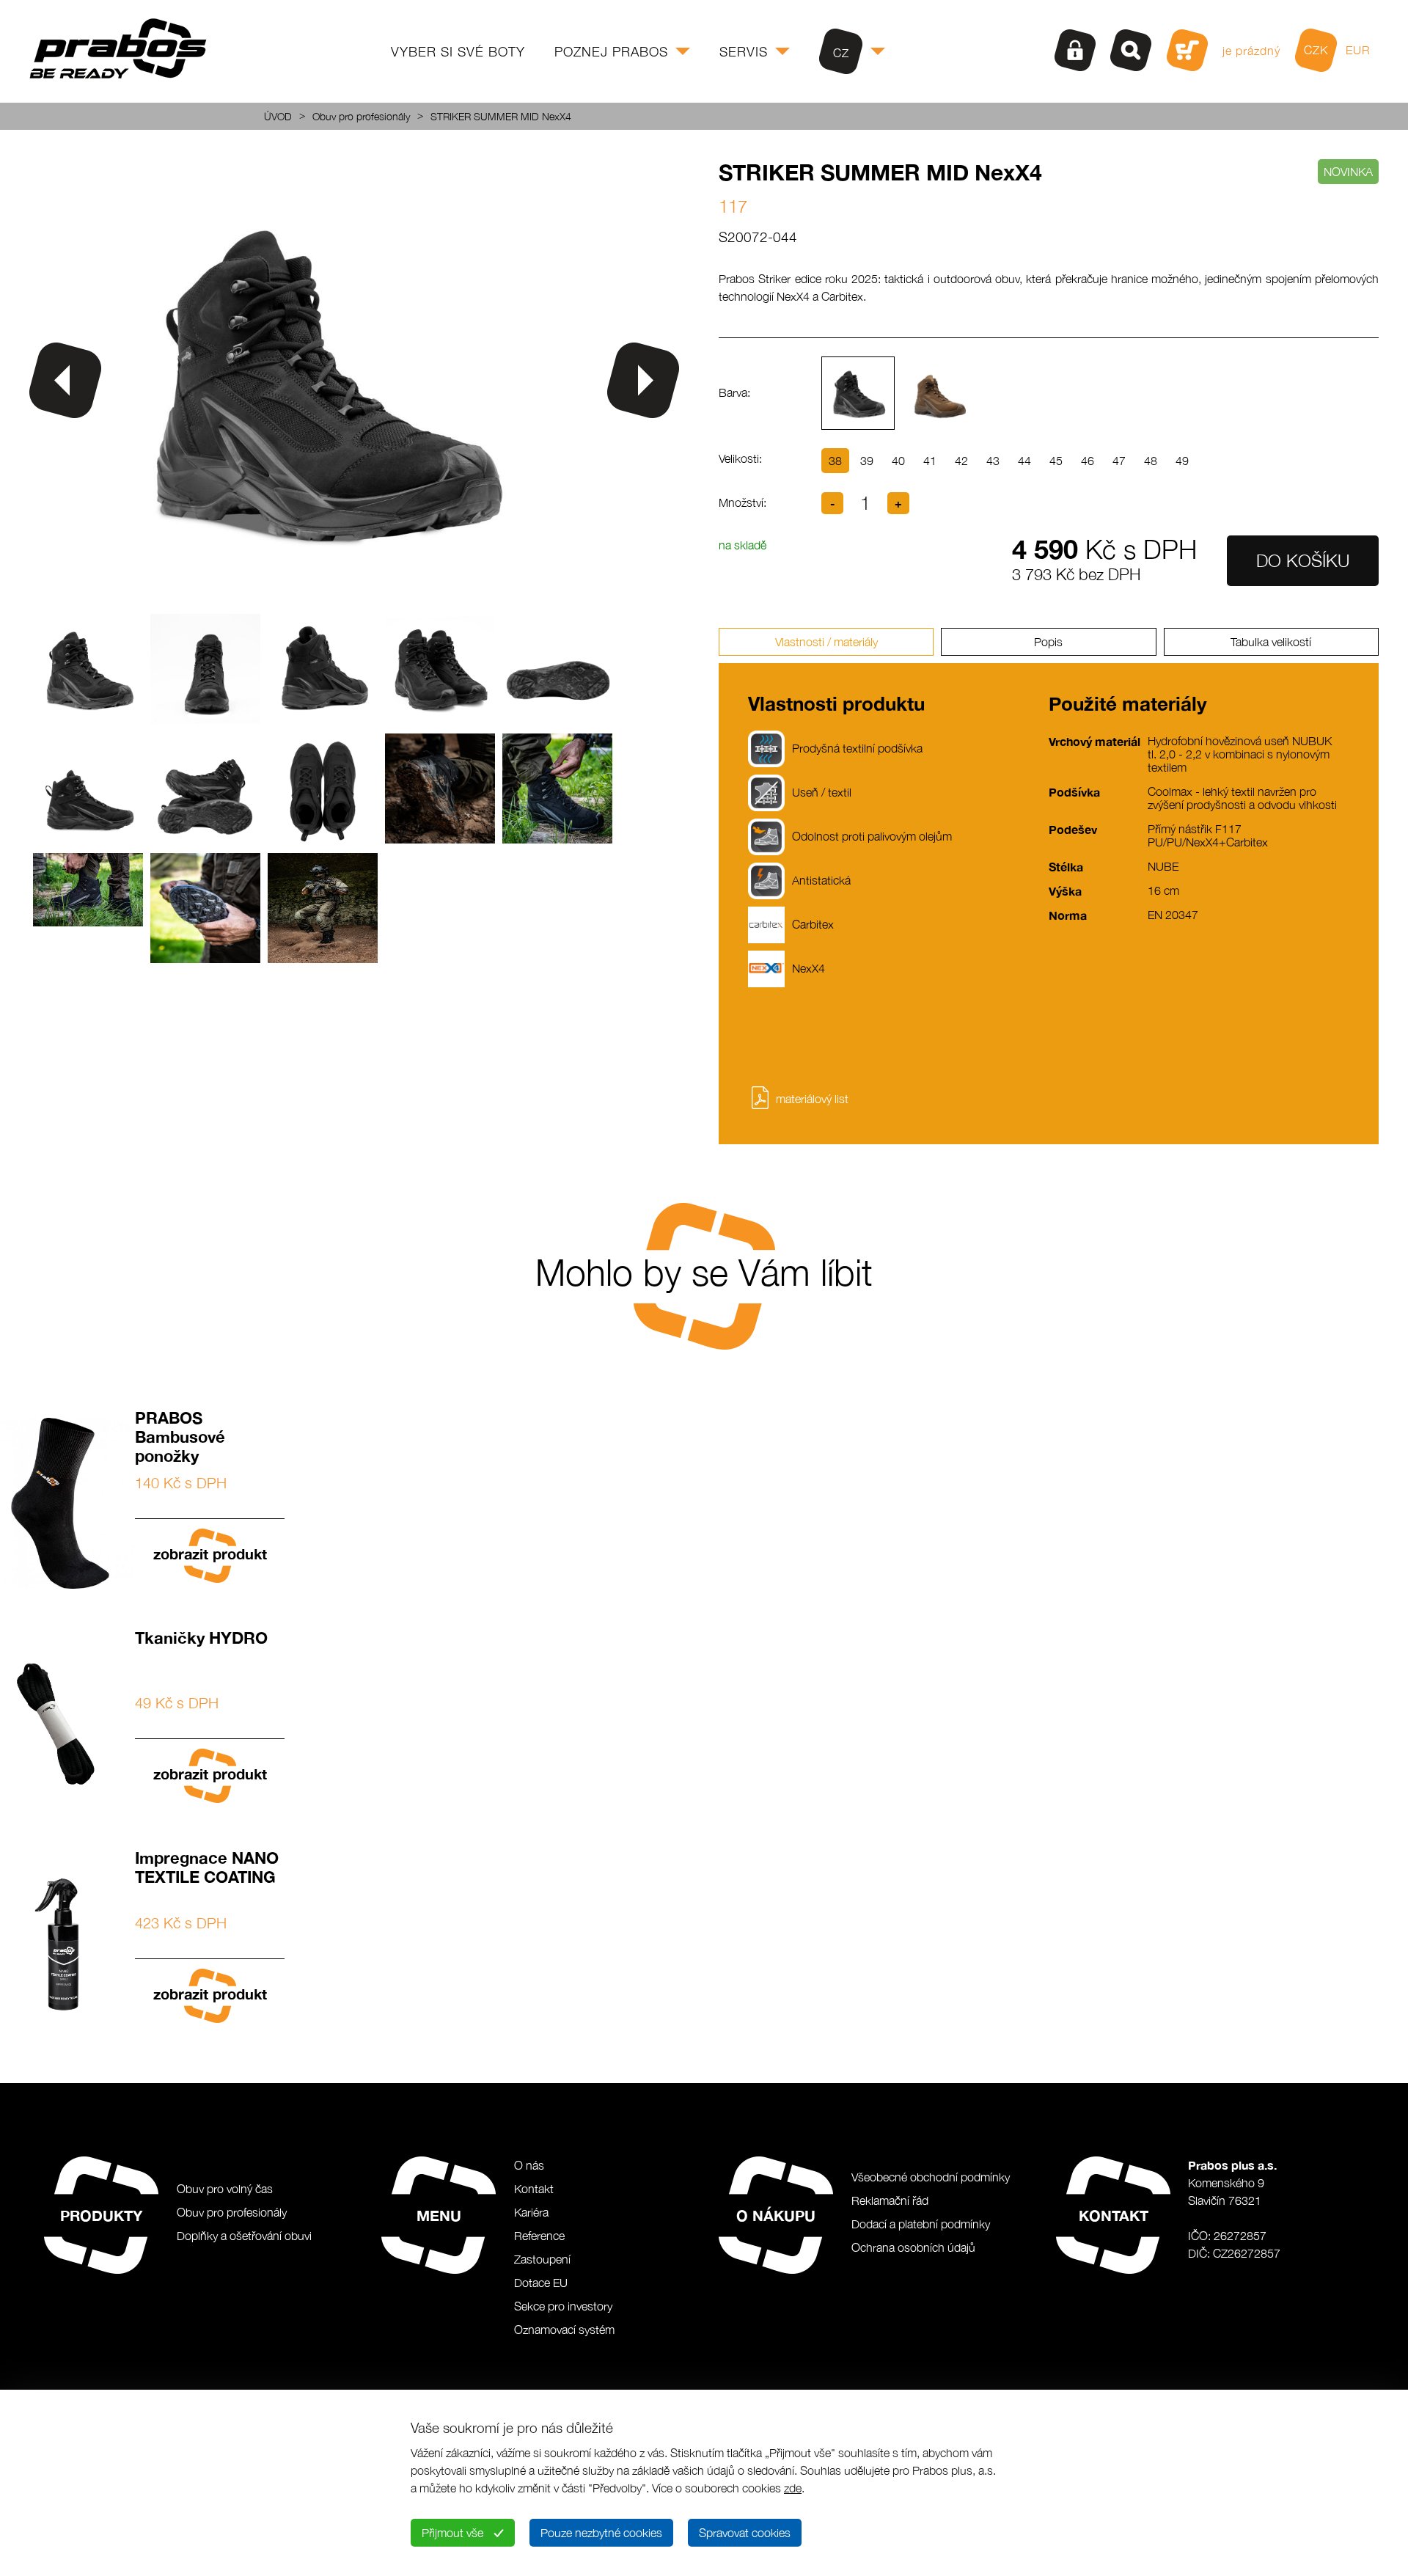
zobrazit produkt (210, 1554)
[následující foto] (643, 380)
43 (993, 461)
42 (961, 461)
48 (1151, 461)
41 (930, 461)
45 (1056, 461)
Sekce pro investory (563, 2306)
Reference (539, 2236)
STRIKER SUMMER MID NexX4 (501, 116)
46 (1088, 461)
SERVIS (744, 52)
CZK (1316, 50)
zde (793, 2488)
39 (867, 461)
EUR (1358, 50)
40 (898, 461)
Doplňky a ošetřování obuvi (244, 2236)
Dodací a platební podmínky (921, 2224)
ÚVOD (278, 116)
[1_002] (321, 595)
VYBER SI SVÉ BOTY (458, 52)
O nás (529, 2165)
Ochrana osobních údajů (913, 2247)
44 (1024, 461)
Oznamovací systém (564, 2330)
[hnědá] (939, 393)
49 (1182, 461)
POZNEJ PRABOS (611, 52)
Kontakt (534, 2189)
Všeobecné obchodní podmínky (931, 2177)
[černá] (858, 393)
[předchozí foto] (65, 380)
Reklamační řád (890, 2200)
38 (835, 461)
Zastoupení (542, 2259)
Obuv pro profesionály (361, 116)
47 (1119, 461)
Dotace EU (541, 2283)
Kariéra (531, 2212)
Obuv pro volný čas (225, 2189)
